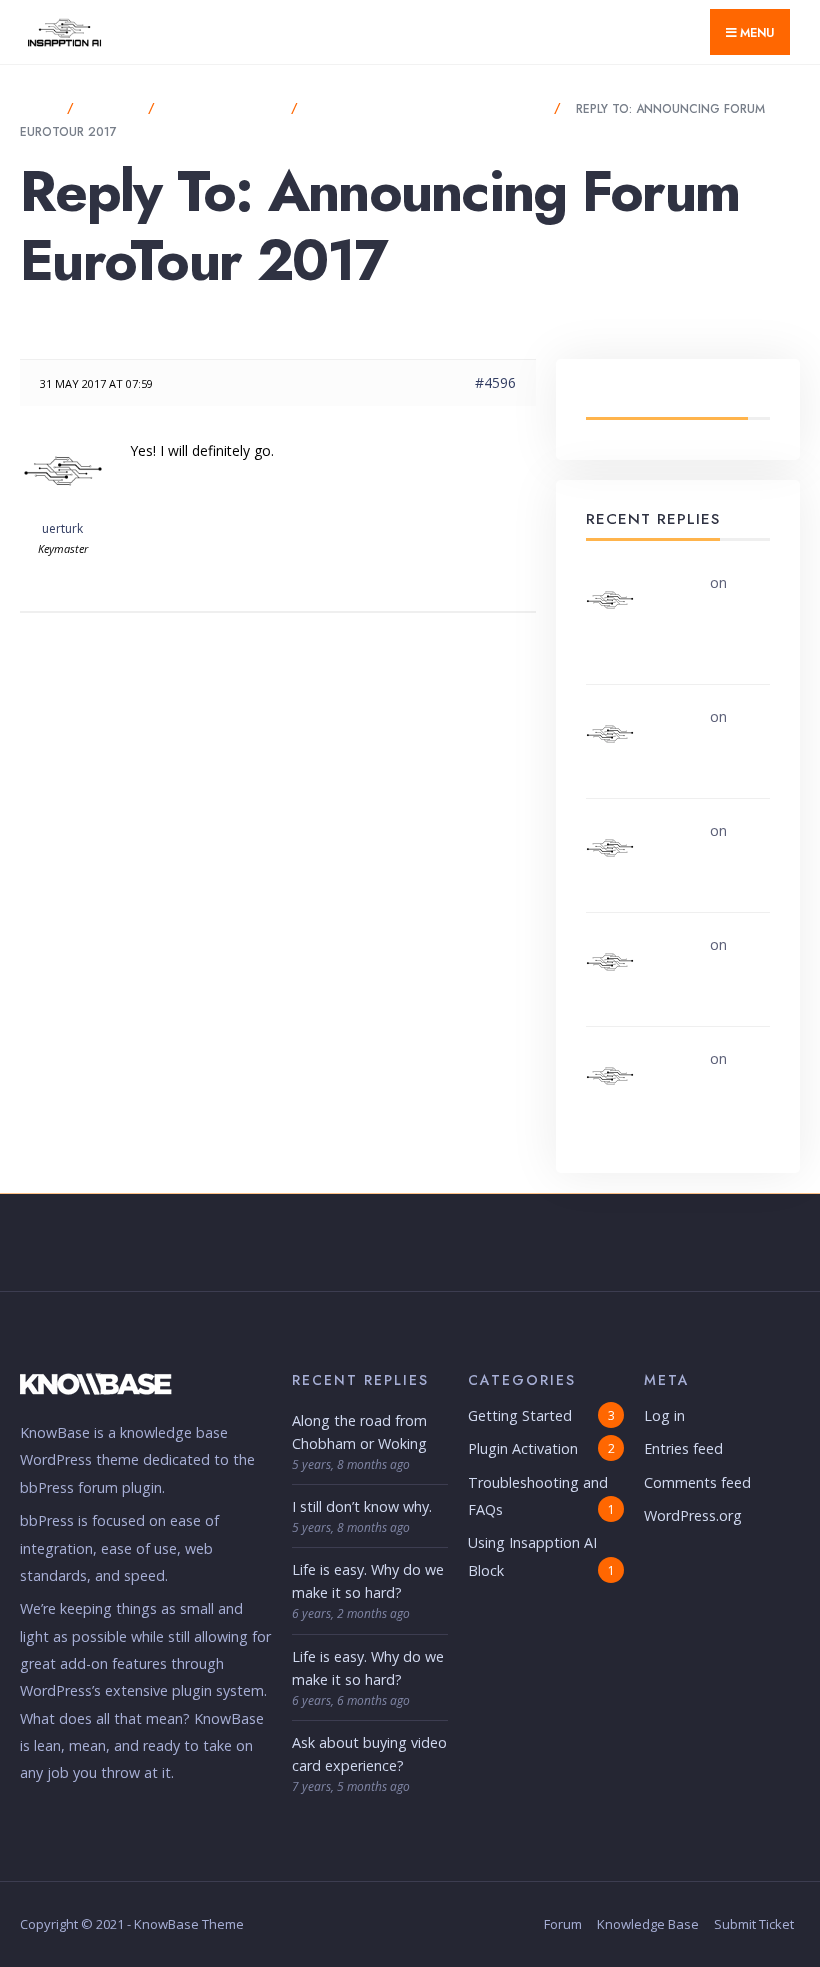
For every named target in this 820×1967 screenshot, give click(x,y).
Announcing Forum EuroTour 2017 (428, 109)
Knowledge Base (648, 1924)
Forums (113, 109)
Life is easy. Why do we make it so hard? (714, 853)
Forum (563, 1924)
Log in (664, 1415)
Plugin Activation (523, 1448)
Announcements (225, 109)
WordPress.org (693, 1515)
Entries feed (683, 1448)
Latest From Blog (667, 398)
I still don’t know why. (362, 1506)
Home (38, 109)
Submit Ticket (754, 1924)
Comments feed (697, 1482)
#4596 (495, 382)
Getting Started (520, 1415)
